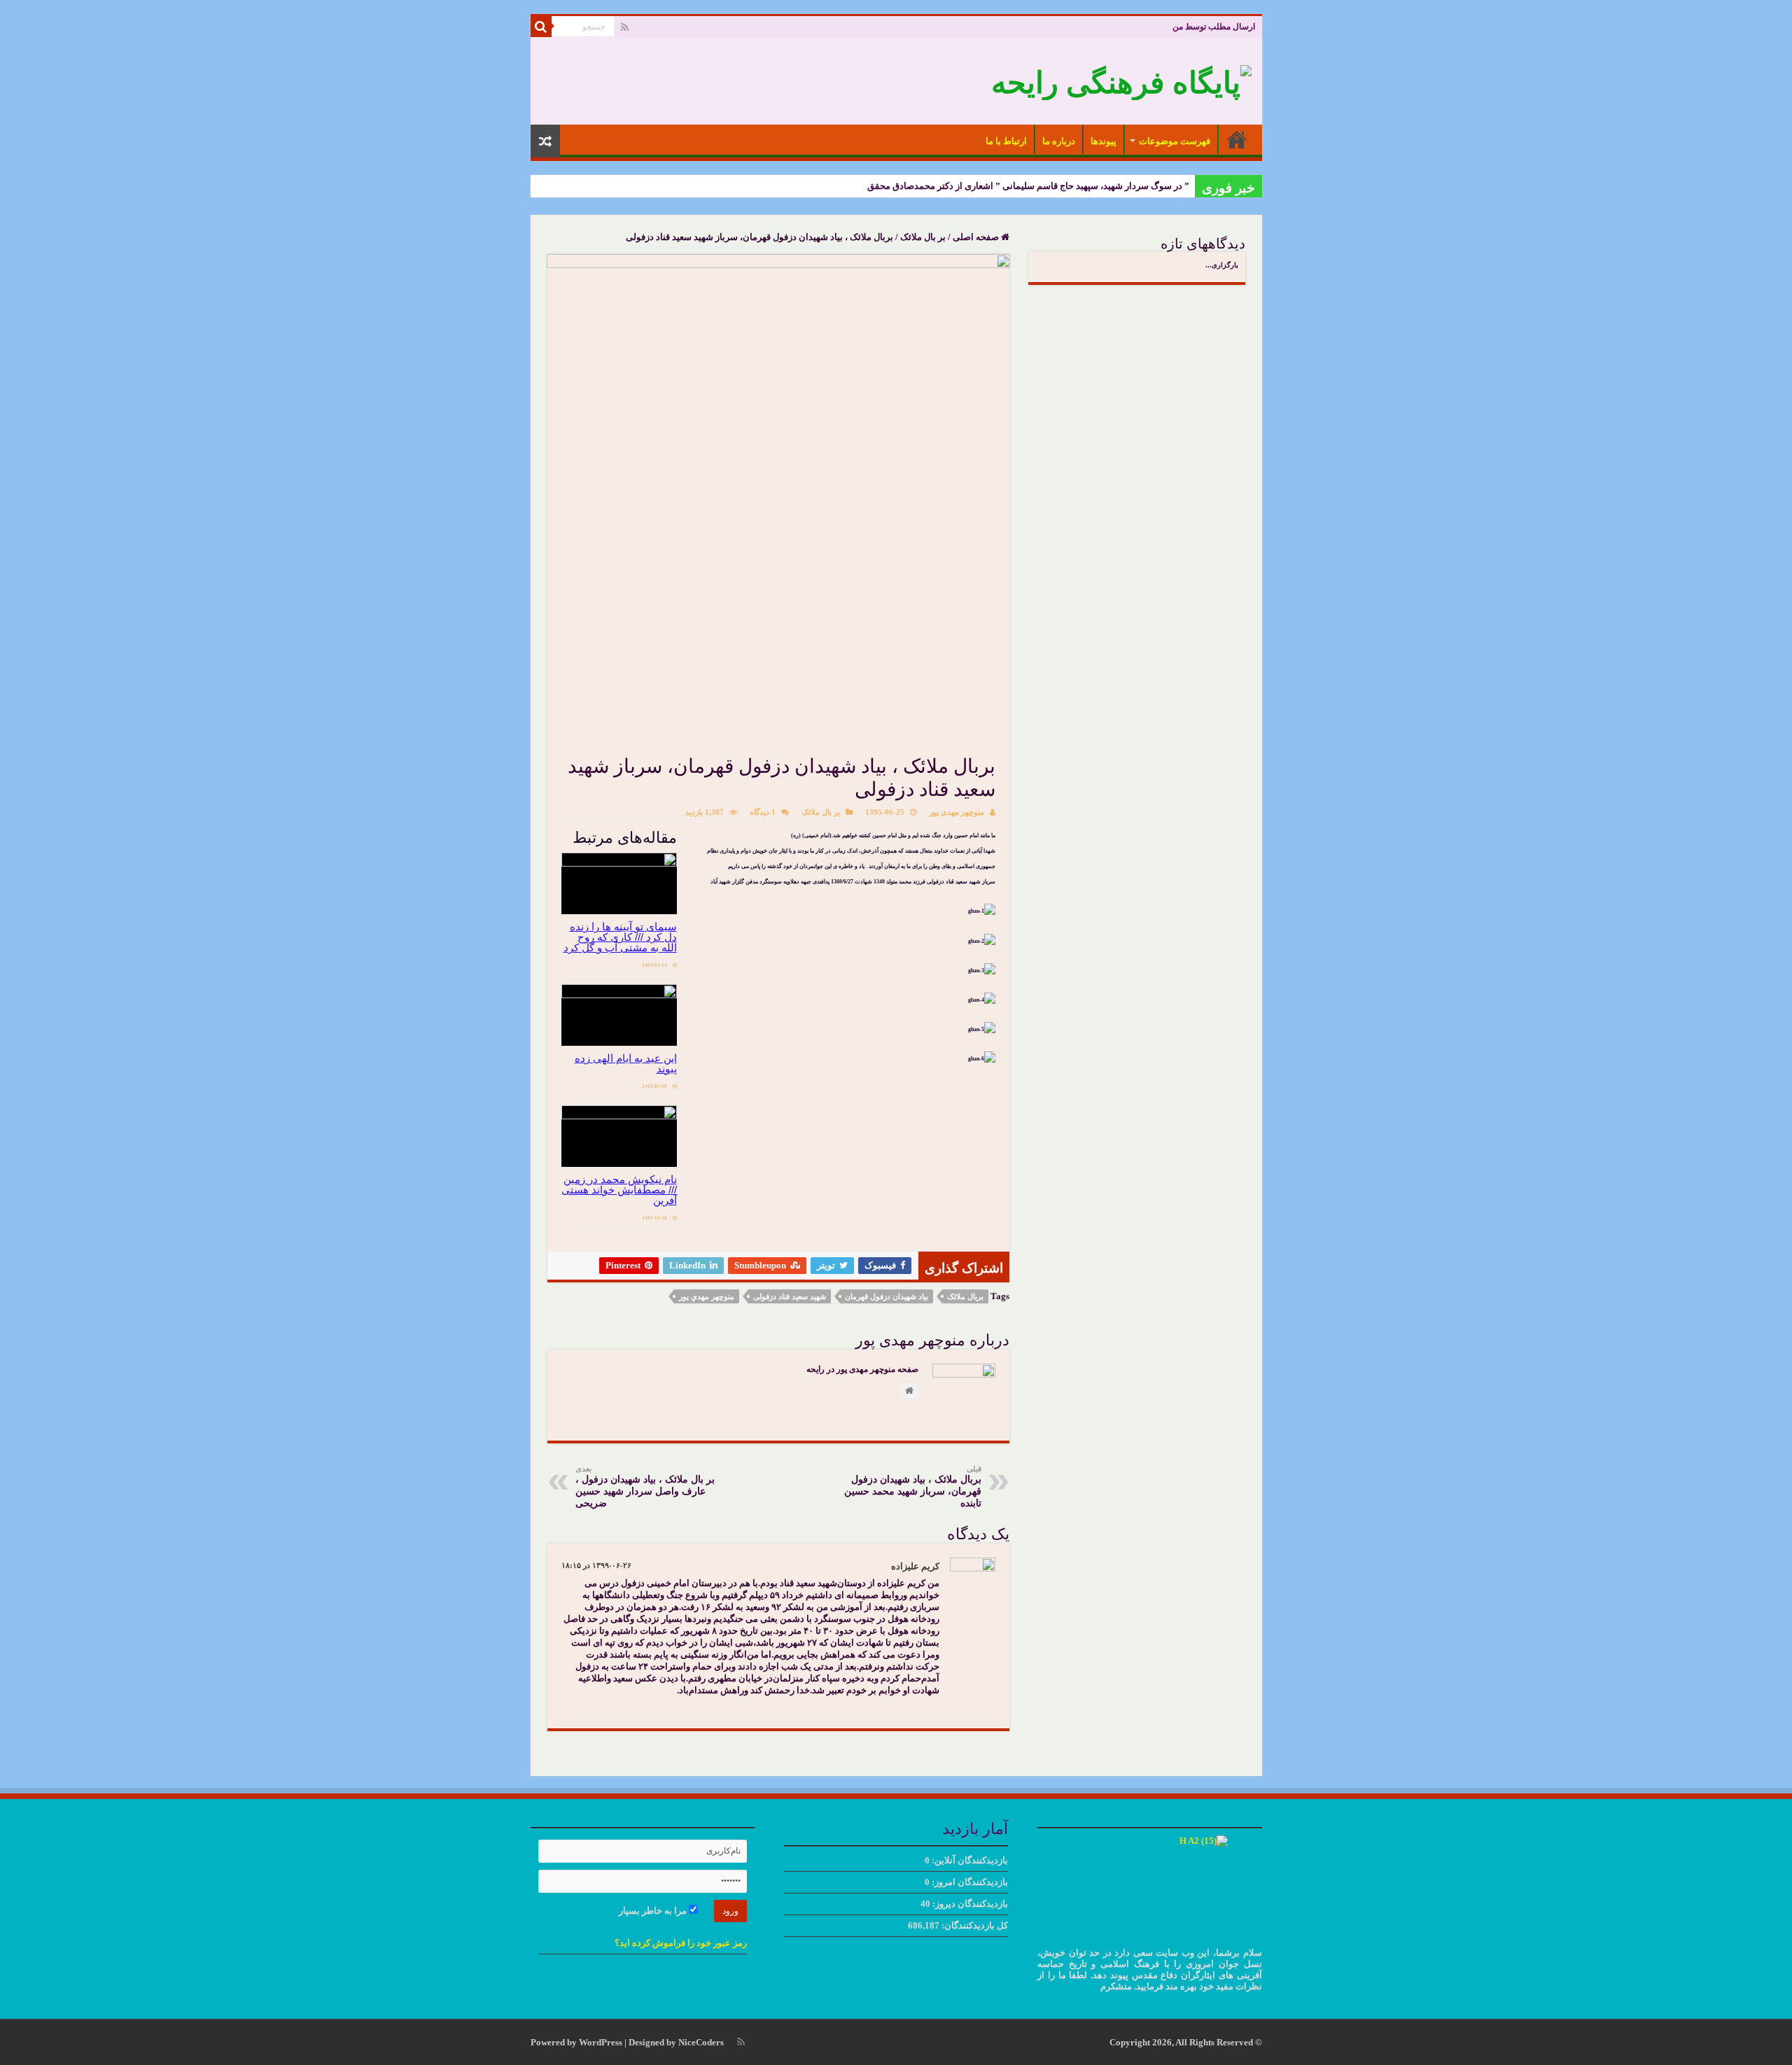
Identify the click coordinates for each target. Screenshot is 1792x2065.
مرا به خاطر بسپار (654, 1911)
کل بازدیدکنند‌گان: (974, 1925)
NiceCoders (701, 2042)
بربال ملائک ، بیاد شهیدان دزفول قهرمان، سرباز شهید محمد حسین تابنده (913, 1486)
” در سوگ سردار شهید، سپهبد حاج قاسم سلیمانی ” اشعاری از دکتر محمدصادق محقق (1028, 186)
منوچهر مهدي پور (707, 1296)
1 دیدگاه (763, 812)
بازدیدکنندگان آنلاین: (969, 1860)
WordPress (601, 2042)
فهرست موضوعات (1175, 141)
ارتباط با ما (1006, 141)
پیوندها (1104, 141)
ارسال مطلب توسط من (1214, 27)
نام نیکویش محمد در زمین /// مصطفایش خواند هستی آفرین (619, 1190)
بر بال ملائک (923, 237)
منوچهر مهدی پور (957, 812)
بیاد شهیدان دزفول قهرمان (887, 1296)
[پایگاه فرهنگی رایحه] (1121, 79)
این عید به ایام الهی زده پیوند (626, 1063)
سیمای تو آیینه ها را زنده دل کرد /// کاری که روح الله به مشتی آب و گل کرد (620, 937)
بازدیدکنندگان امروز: (969, 1882)
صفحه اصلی (1237, 139)
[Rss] (625, 27)
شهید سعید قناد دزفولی (790, 1296)
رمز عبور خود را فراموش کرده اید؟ (681, 1943)
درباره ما (1059, 141)
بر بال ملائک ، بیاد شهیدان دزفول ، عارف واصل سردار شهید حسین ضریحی (645, 1486)
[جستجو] (541, 27)
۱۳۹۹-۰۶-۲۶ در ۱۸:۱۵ (596, 1565)
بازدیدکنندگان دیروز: (969, 1904)
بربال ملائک (965, 1296)
